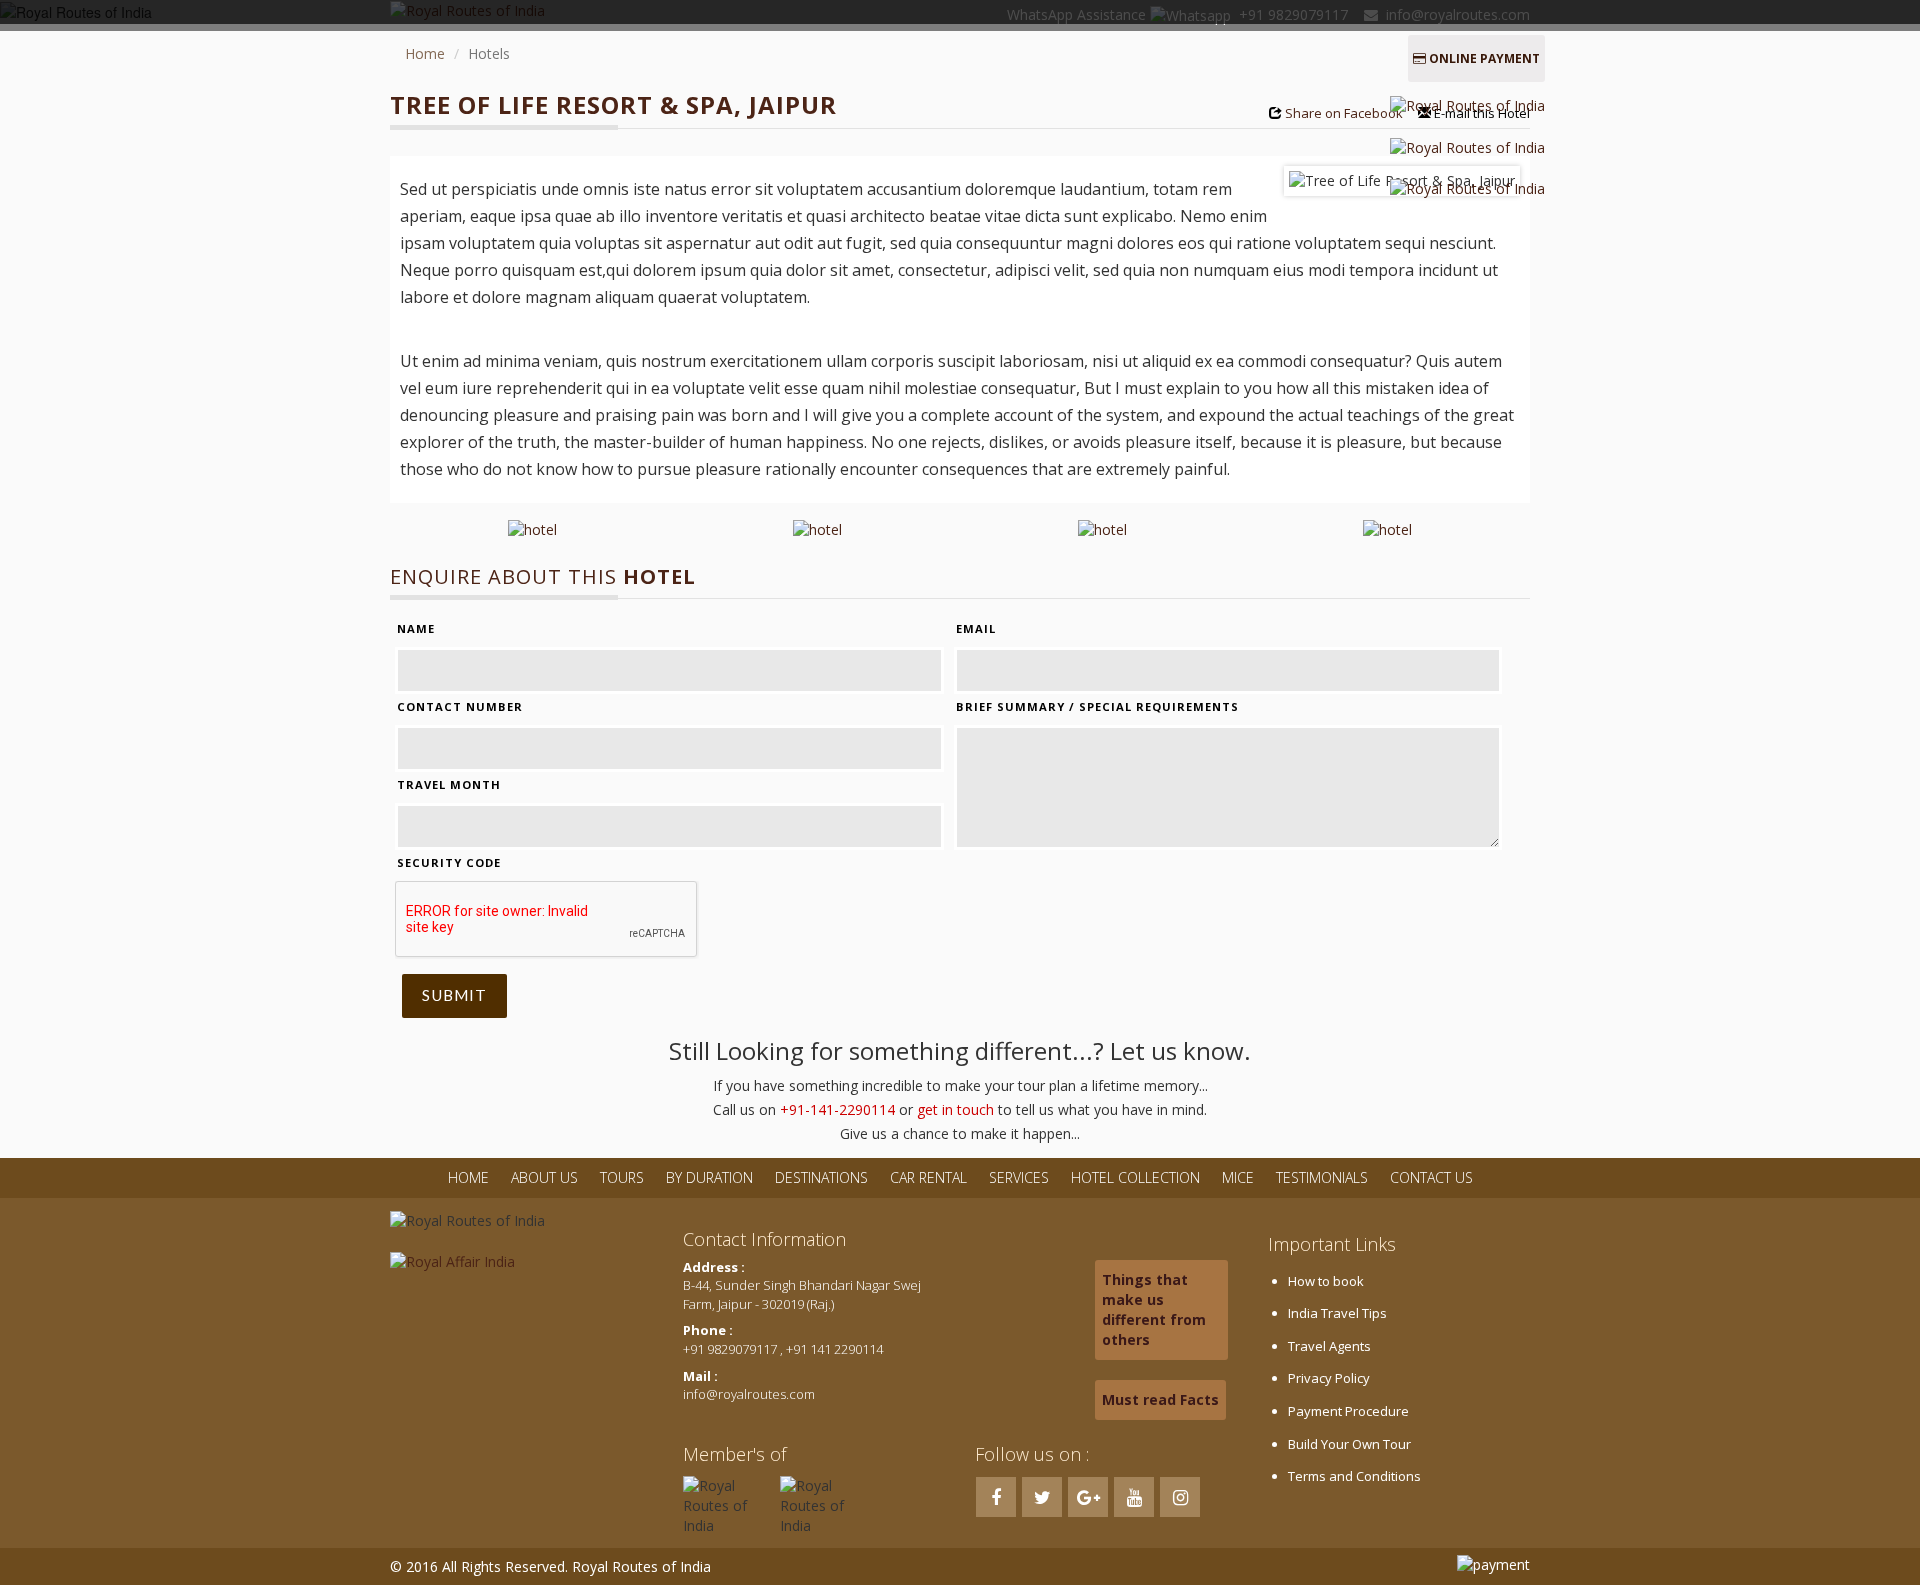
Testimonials (1322, 1177)
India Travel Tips (1337, 1313)
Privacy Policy (1329, 1378)
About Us (544, 1177)
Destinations (821, 1177)
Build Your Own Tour (1349, 1444)
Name (416, 628)
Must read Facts (1160, 1399)
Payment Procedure (1348, 1411)
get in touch (955, 1109)
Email (976, 628)
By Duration (711, 1177)
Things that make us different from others (1154, 1309)
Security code (449, 862)
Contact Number (460, 706)
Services (1019, 1177)
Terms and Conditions (1354, 1476)
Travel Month (449, 784)
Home (425, 53)
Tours (622, 1177)
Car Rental (928, 1177)
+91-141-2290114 (837, 1109)
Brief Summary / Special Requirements (1097, 706)
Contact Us (1431, 1177)
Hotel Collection (1135, 1177)
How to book (1326, 1281)
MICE (1238, 1177)
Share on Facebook (1344, 113)
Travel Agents (1329, 1346)
